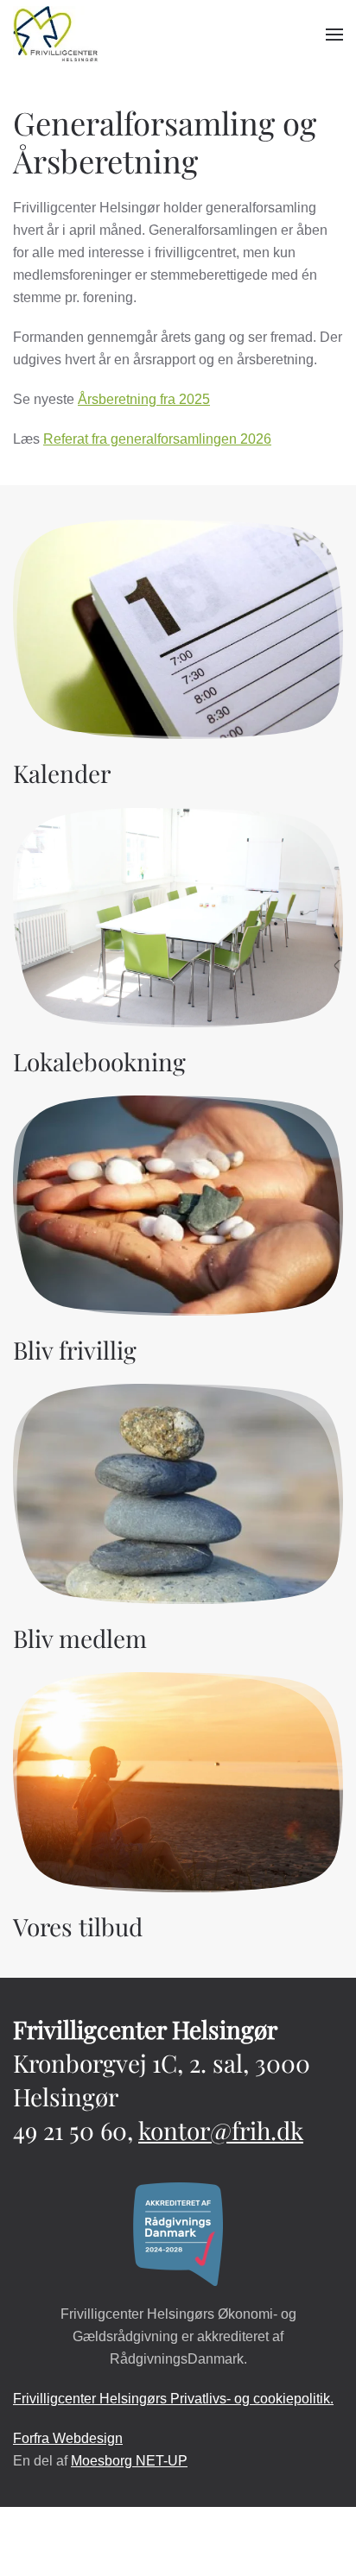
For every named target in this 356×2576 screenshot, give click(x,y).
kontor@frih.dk (221, 2130)
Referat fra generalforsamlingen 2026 (157, 439)
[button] (334, 35)
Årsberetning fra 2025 (144, 399)
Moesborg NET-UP (129, 2461)
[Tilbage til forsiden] (56, 35)
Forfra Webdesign (68, 2438)
